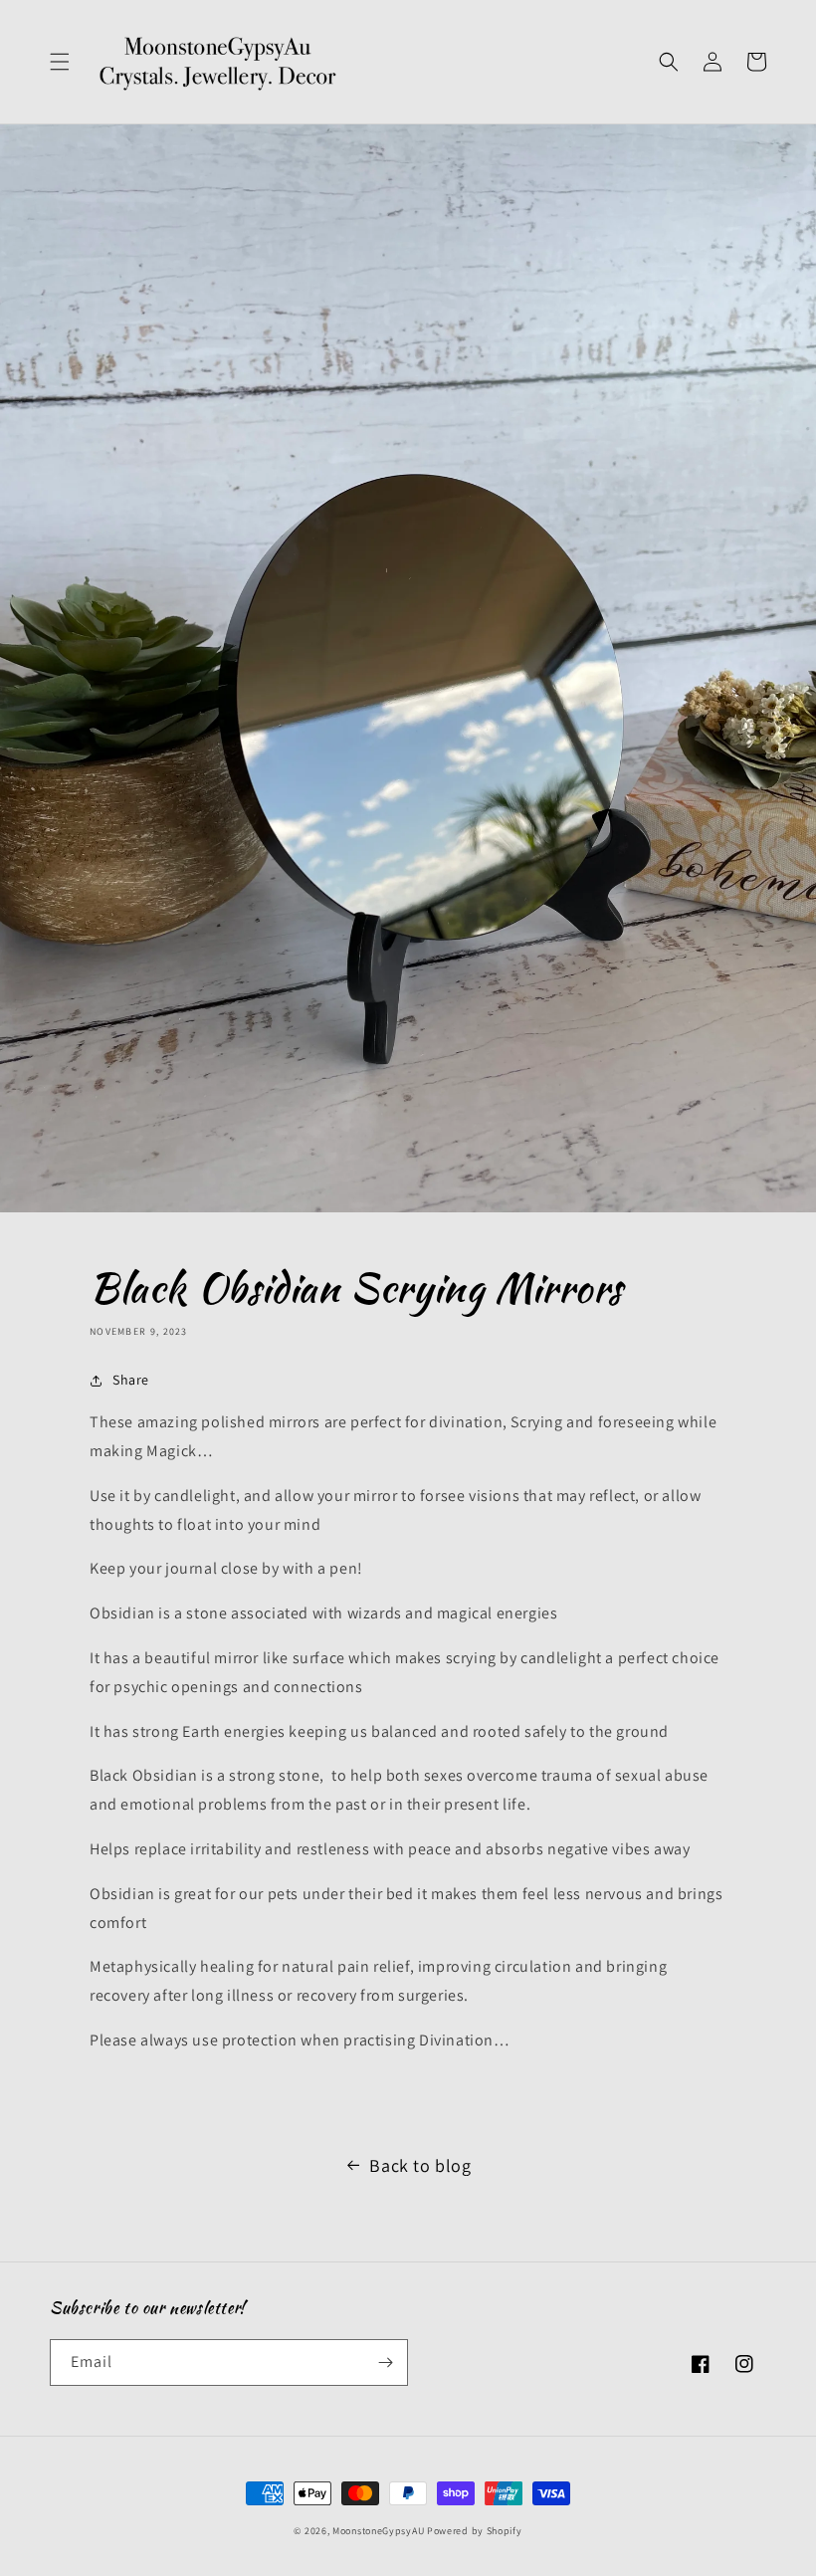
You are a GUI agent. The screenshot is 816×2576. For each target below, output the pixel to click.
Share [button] (131, 1380)
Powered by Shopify (475, 2531)
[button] (60, 62)
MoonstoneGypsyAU (378, 2531)
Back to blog (420, 2165)
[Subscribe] (385, 2362)
